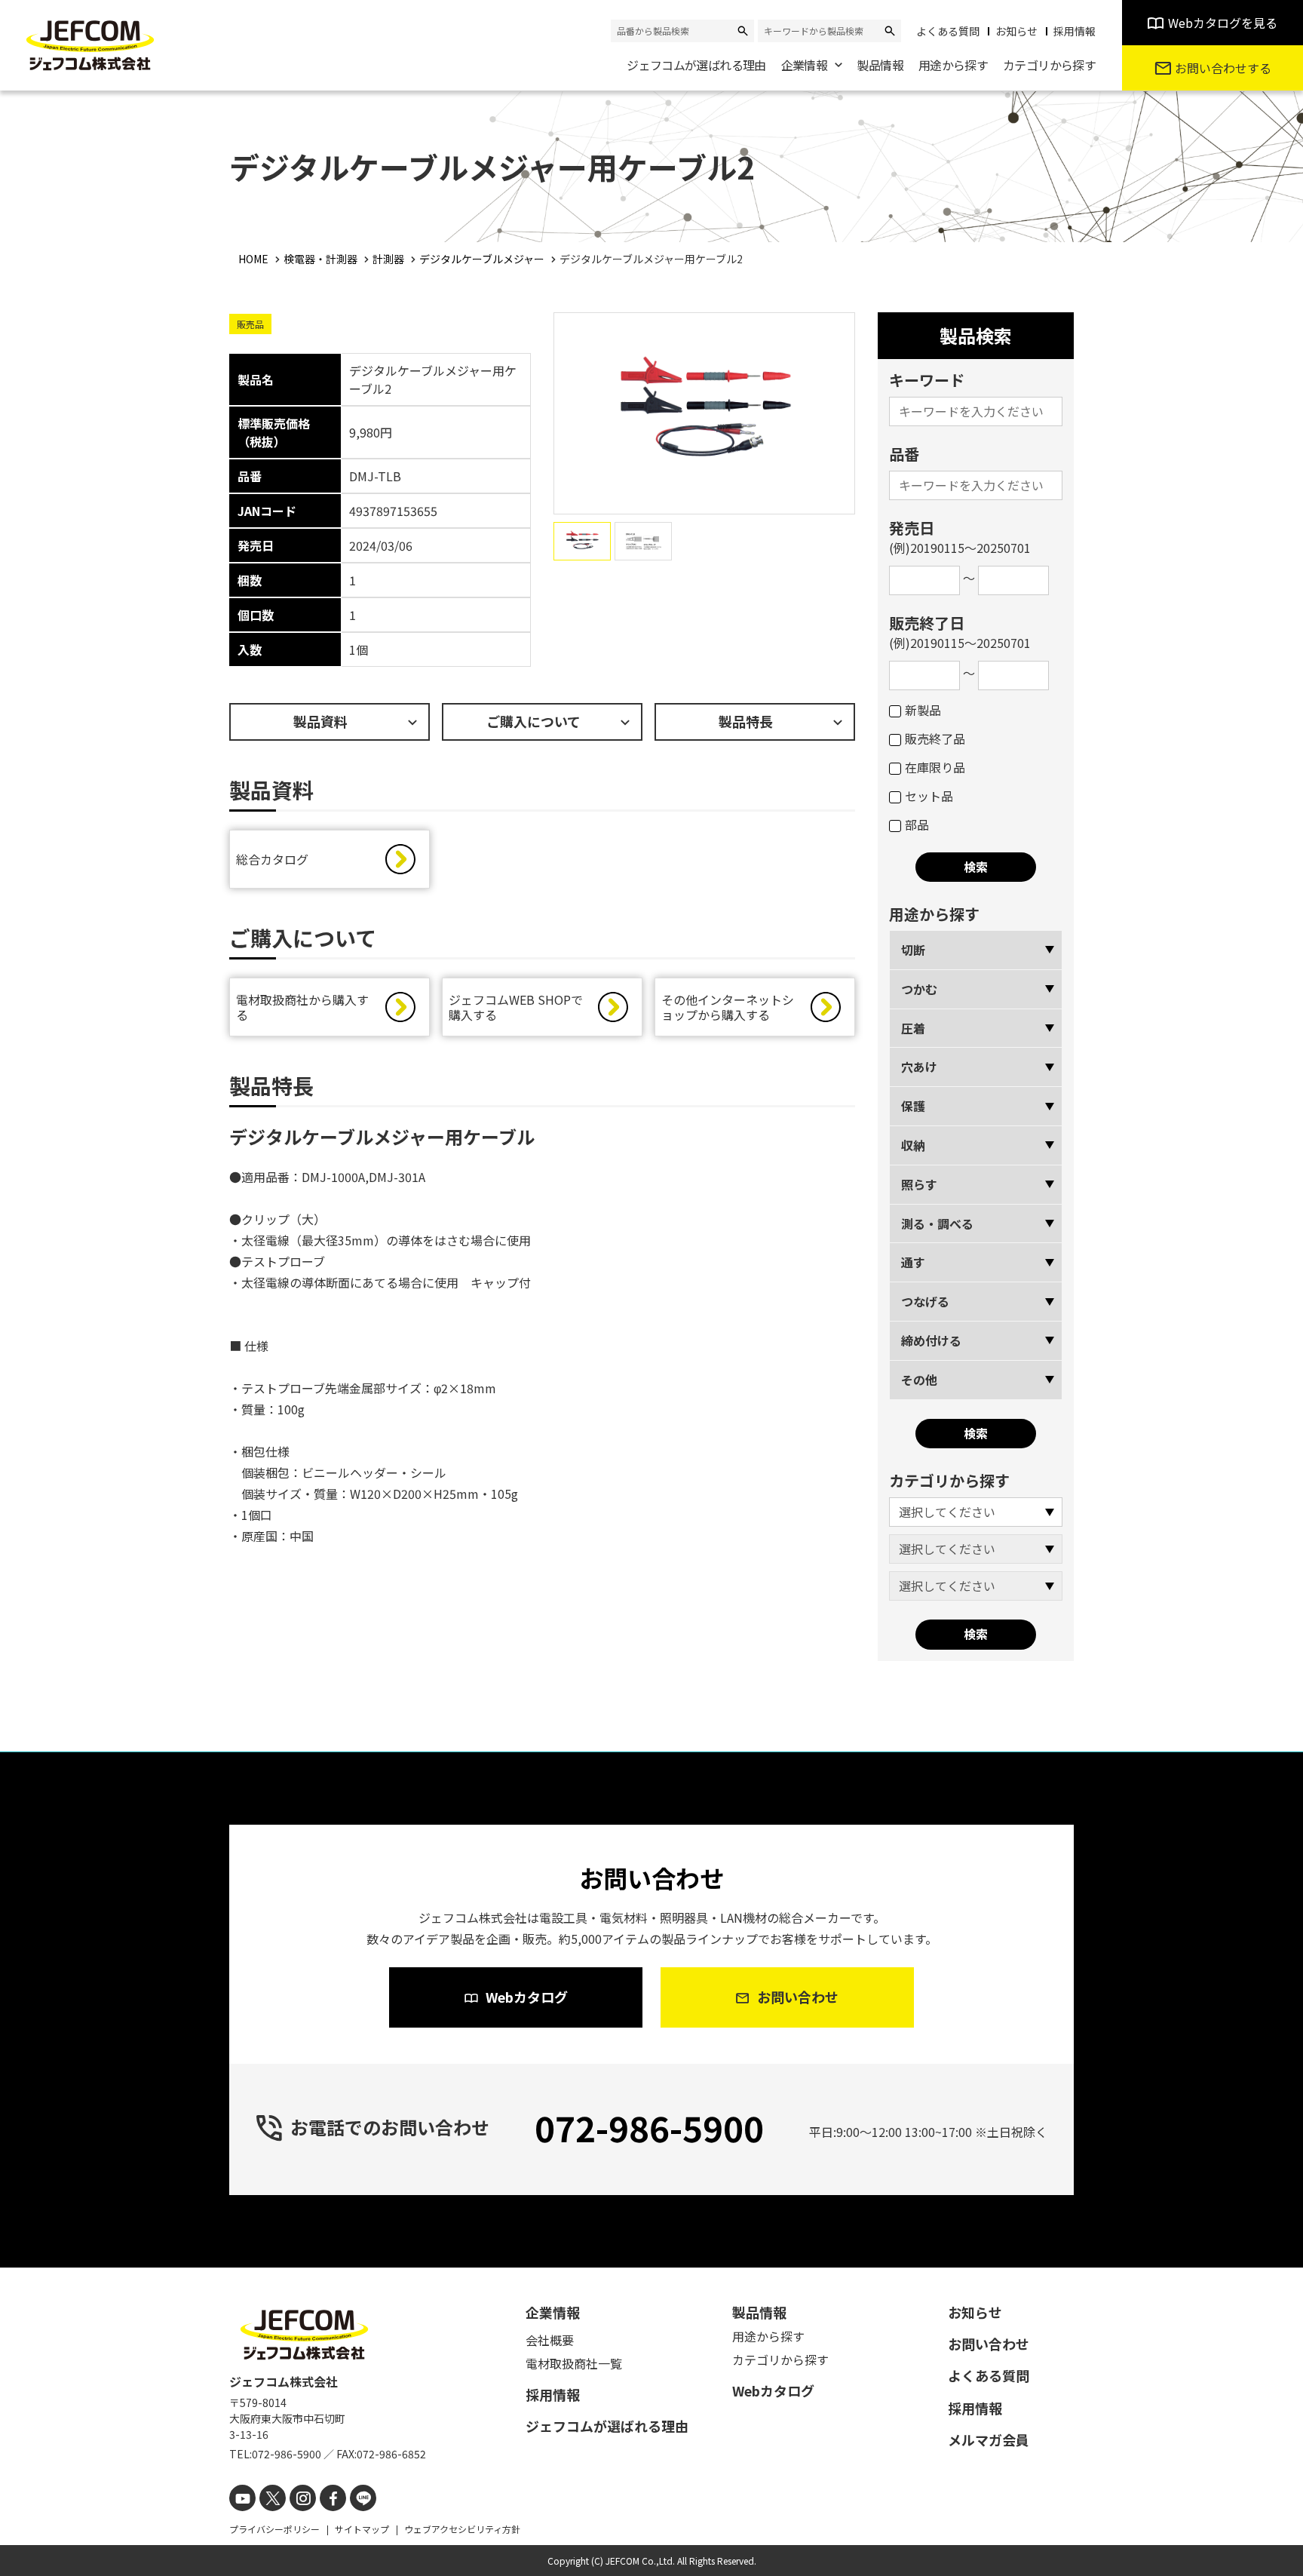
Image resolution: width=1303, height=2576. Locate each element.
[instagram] (303, 2498)
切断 (913, 950)
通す (913, 1262)
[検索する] (743, 31)
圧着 (913, 1028)
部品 (917, 824)
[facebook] (333, 2498)
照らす (919, 1184)
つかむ (919, 989)
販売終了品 (935, 738)
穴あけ (919, 1067)
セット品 (929, 796)
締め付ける (931, 1340)
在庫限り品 (935, 767)
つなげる (925, 1301)
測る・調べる (937, 1224)
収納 (913, 1145)
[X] (273, 2498)
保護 (913, 1106)
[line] (363, 2498)
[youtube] (242, 2498)
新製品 (923, 710)
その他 (919, 1380)
